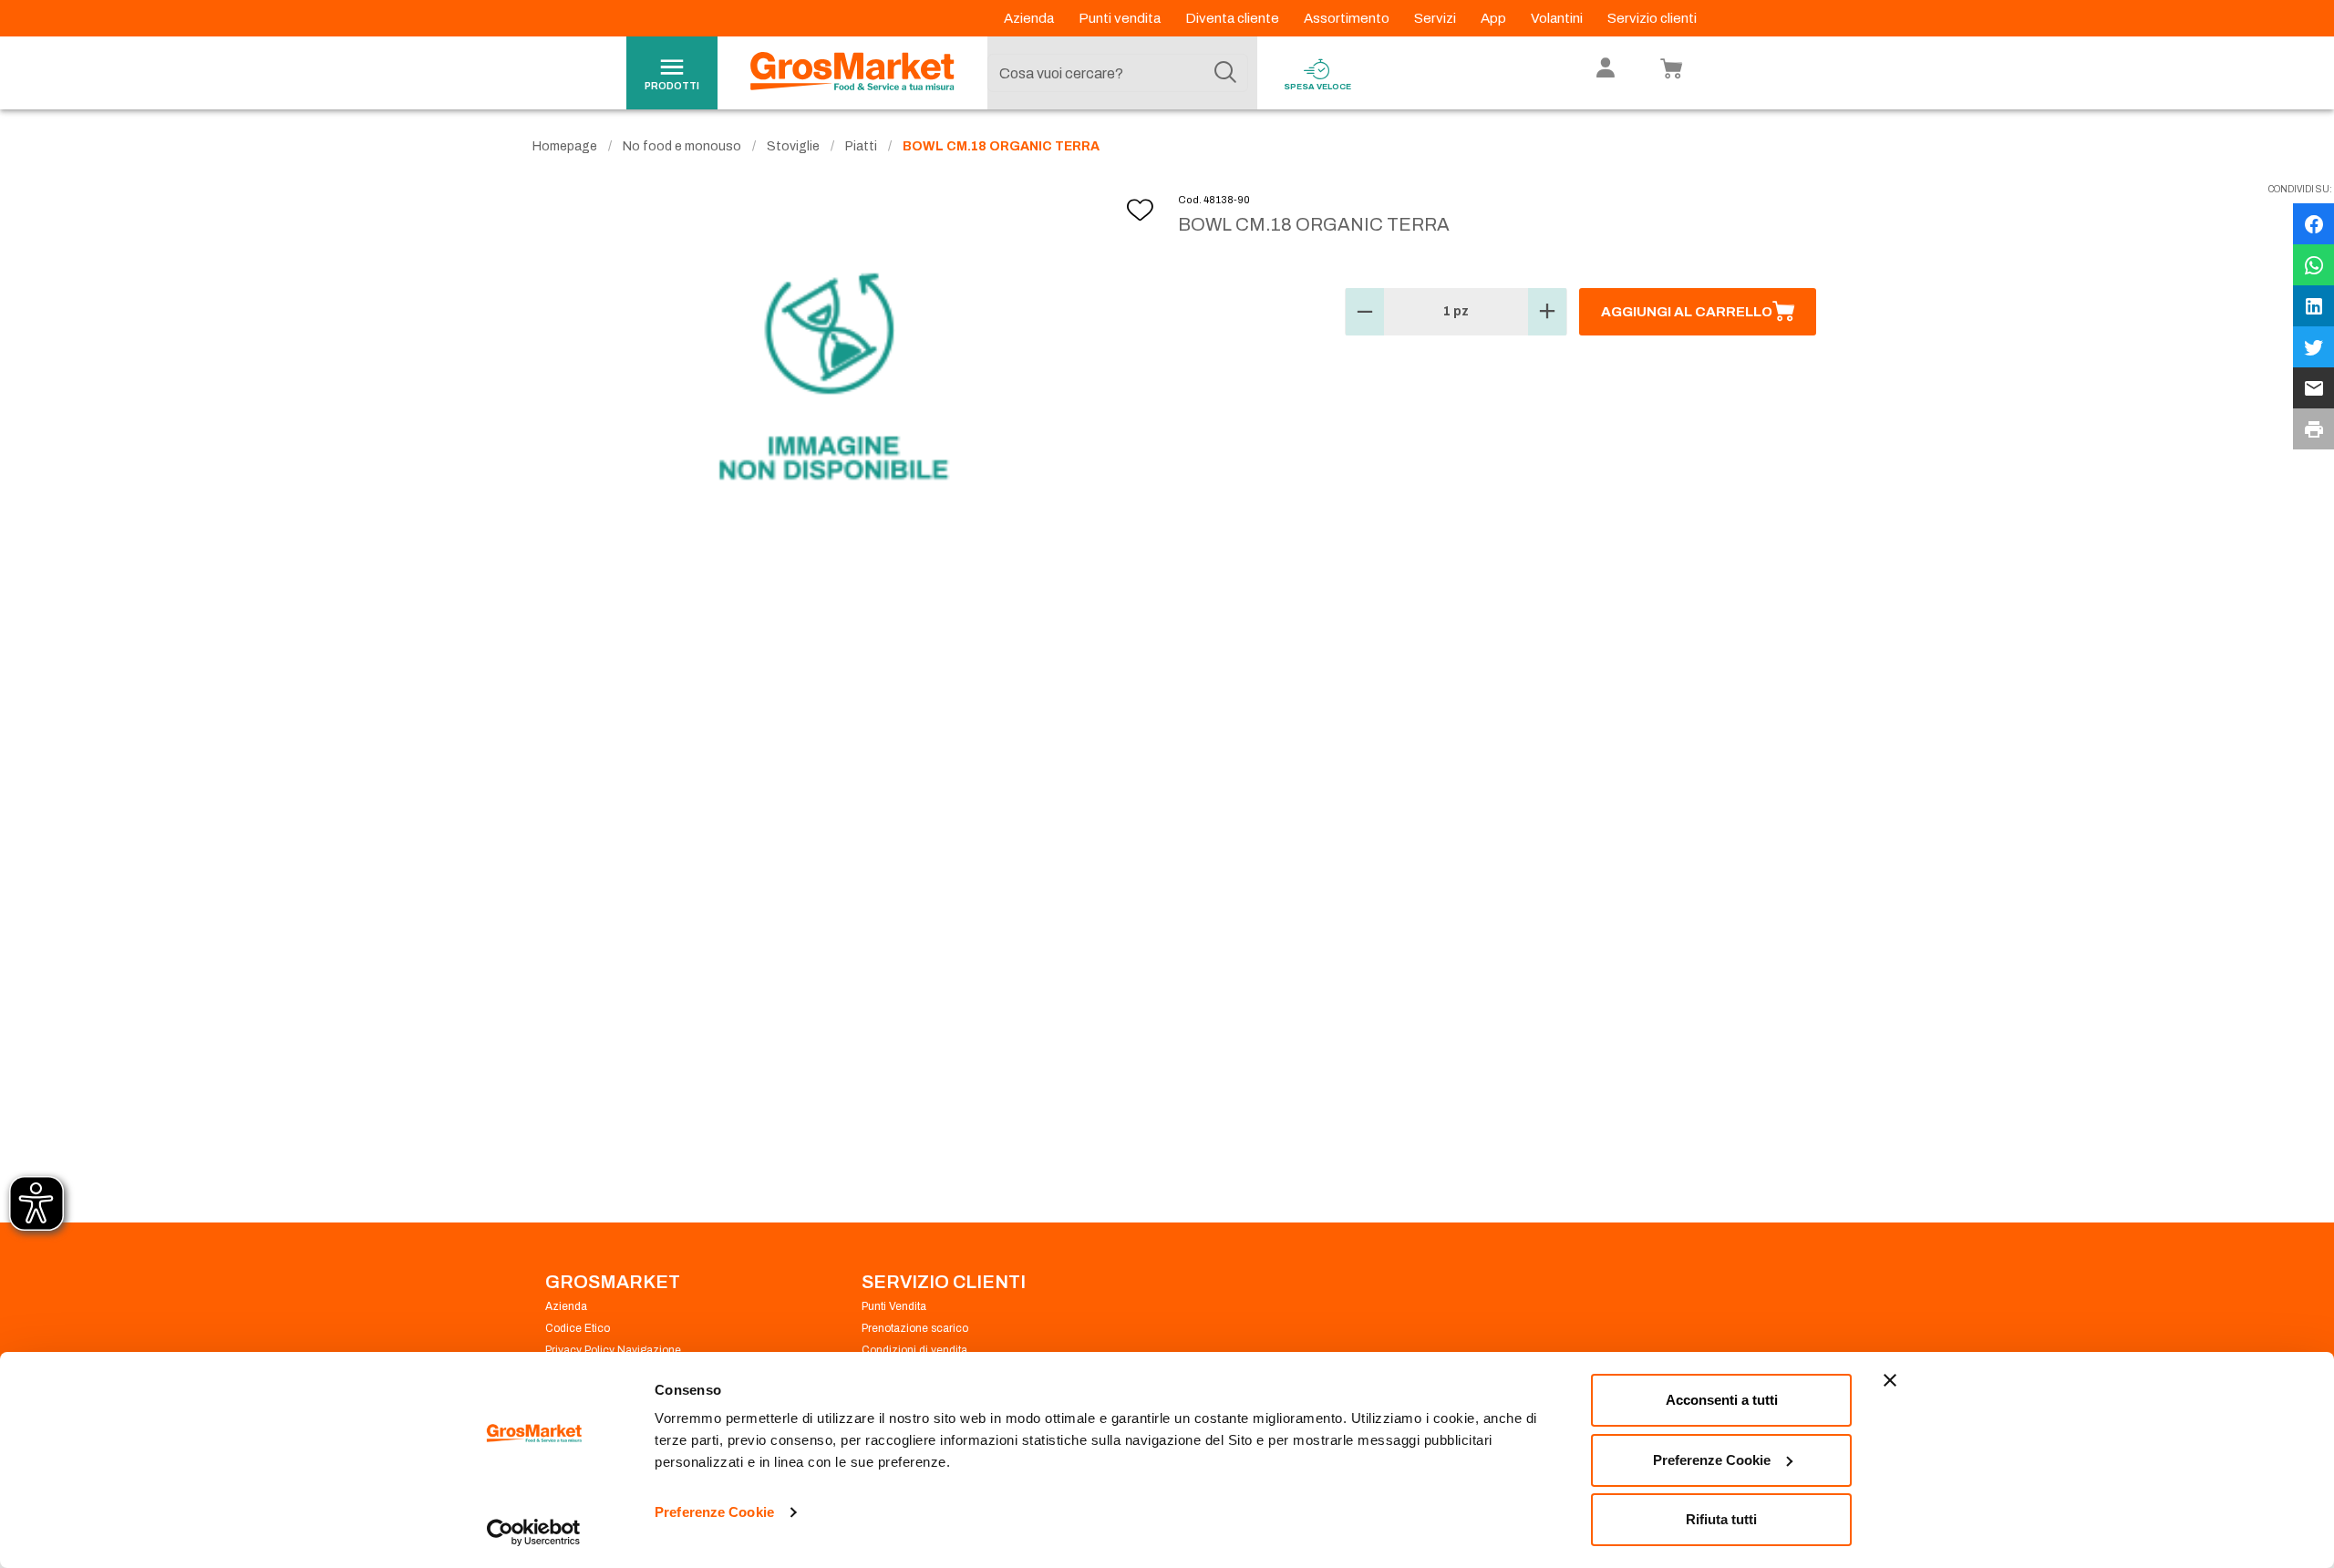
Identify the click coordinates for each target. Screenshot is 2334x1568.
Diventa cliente (1234, 18)
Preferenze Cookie (714, 1512)
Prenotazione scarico (915, 1328)
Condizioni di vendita (914, 1350)
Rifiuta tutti (1721, 1519)
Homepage (565, 146)
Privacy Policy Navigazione (613, 1350)
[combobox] (1118, 73)
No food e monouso (682, 146)
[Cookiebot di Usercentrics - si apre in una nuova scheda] (534, 1532)
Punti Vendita (894, 1306)
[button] (1365, 312)
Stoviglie (793, 146)
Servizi (1436, 18)
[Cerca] (1225, 73)
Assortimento (1348, 18)
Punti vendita (1121, 18)
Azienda (1030, 18)
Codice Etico (578, 1328)
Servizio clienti (1652, 18)
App (1495, 18)
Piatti (861, 146)
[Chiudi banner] (1890, 1380)
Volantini (1558, 18)
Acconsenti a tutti (1722, 1400)
